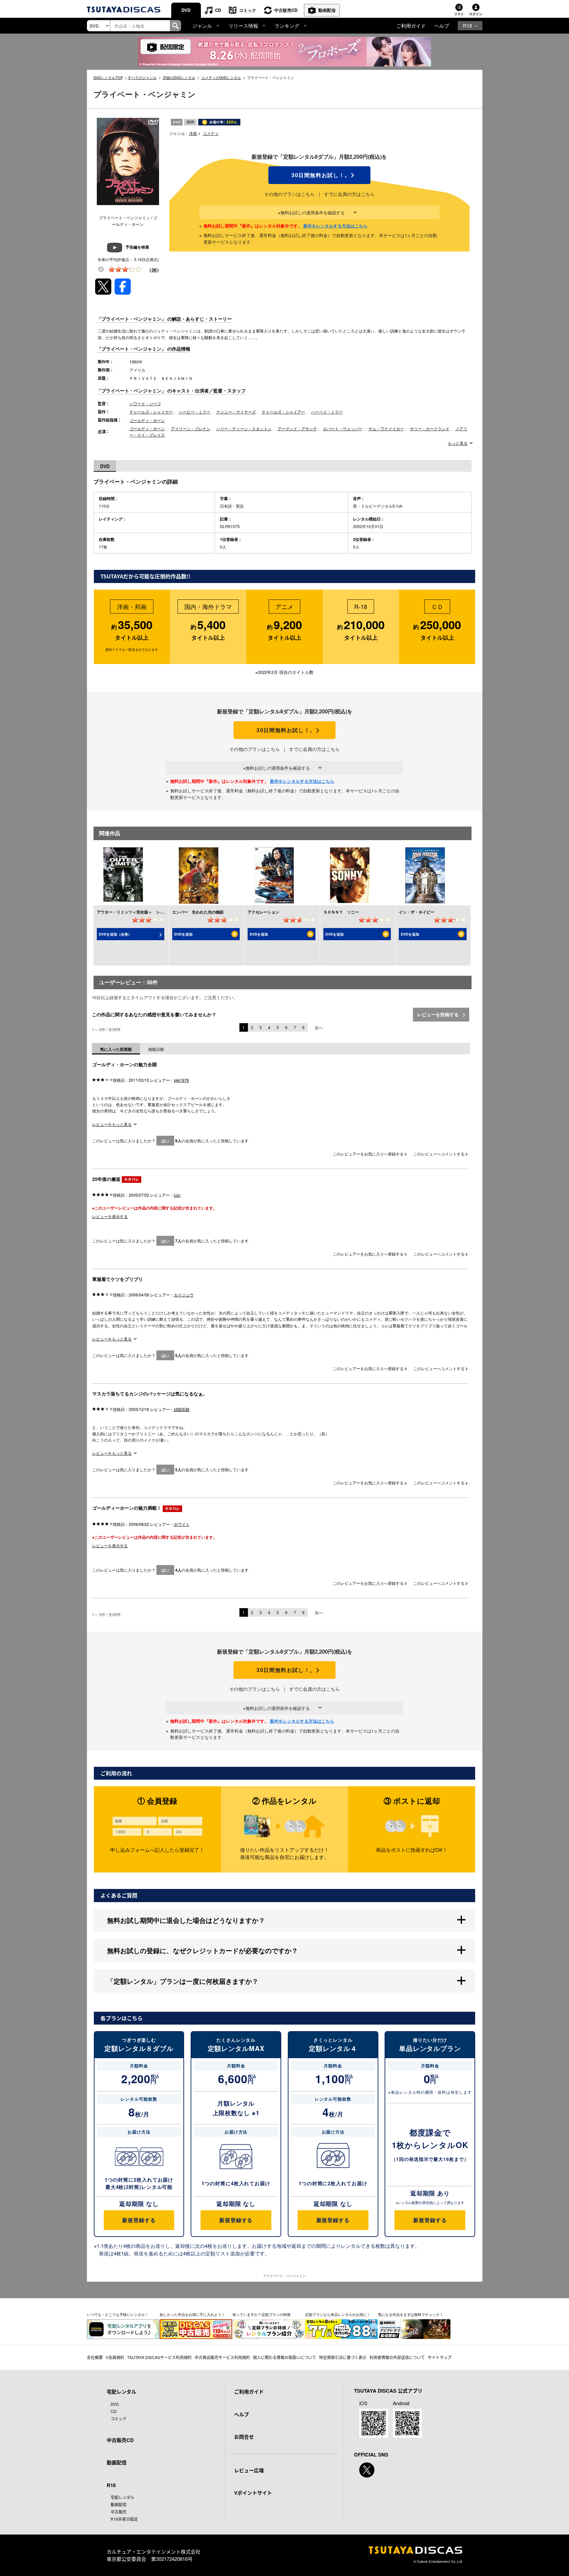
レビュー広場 (249, 2470)
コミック (248, 10)
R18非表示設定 (124, 2519)
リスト (459, 14)
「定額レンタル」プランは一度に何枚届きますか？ (183, 1981)
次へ (319, 1027)
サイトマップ (440, 2357)
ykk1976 (181, 1080)
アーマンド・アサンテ (297, 428)
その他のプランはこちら (289, 194)
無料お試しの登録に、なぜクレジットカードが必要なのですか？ (203, 1950)
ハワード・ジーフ (145, 403)
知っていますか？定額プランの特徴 (261, 2314)
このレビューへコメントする (439, 1154)
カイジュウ (184, 1295)
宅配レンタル (122, 2497)
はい (165, 1141)
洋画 (193, 133)
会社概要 (95, 2357)
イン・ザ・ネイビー (417, 912)
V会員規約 (115, 2357)
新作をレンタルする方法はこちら (335, 226)
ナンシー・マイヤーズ (236, 412)
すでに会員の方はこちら (349, 194)
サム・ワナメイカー (386, 428)
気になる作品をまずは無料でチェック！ (411, 2314)
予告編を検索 (137, 247)
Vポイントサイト (253, 2493)
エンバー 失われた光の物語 (198, 912)
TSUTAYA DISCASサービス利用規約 (159, 2357)
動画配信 (327, 10)
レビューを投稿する (439, 1014)
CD (218, 10)
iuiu (177, 1195)
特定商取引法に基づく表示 (343, 2357)
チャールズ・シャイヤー (151, 412)
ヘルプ (442, 26)
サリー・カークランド (430, 428)
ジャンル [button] (202, 26)
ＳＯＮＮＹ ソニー (341, 912)
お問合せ (244, 2437)
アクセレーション (263, 912)
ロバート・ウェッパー (343, 428)
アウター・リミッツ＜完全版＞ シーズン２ (136, 912)
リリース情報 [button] (243, 26)
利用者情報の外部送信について (397, 2357)
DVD (186, 10)
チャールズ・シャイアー (284, 412)
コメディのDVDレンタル (221, 77)
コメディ (211, 133)
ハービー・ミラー (195, 412)
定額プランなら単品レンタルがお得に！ (338, 2314)
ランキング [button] (287, 26)
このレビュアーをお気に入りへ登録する (369, 1154)
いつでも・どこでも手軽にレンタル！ (118, 2314)
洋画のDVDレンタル (179, 77)
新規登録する (139, 2220)
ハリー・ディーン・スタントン (244, 428)
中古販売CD (286, 10)
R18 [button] (467, 26)
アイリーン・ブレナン (191, 428)
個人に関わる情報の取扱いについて (284, 2357)
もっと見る (458, 443)
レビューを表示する (110, 1216)
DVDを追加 (183, 934)
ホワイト (182, 1524)
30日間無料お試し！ (319, 175)
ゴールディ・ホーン (147, 420)
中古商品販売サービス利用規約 (222, 2357)
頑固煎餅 (182, 1409)
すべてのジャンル (142, 77)
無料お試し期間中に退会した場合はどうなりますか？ (186, 1920)
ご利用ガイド (411, 26)
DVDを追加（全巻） (115, 934)
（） (154, 270)
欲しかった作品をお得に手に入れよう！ (192, 2314)
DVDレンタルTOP (108, 77)
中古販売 (119, 2512)
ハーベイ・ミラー (327, 412)
